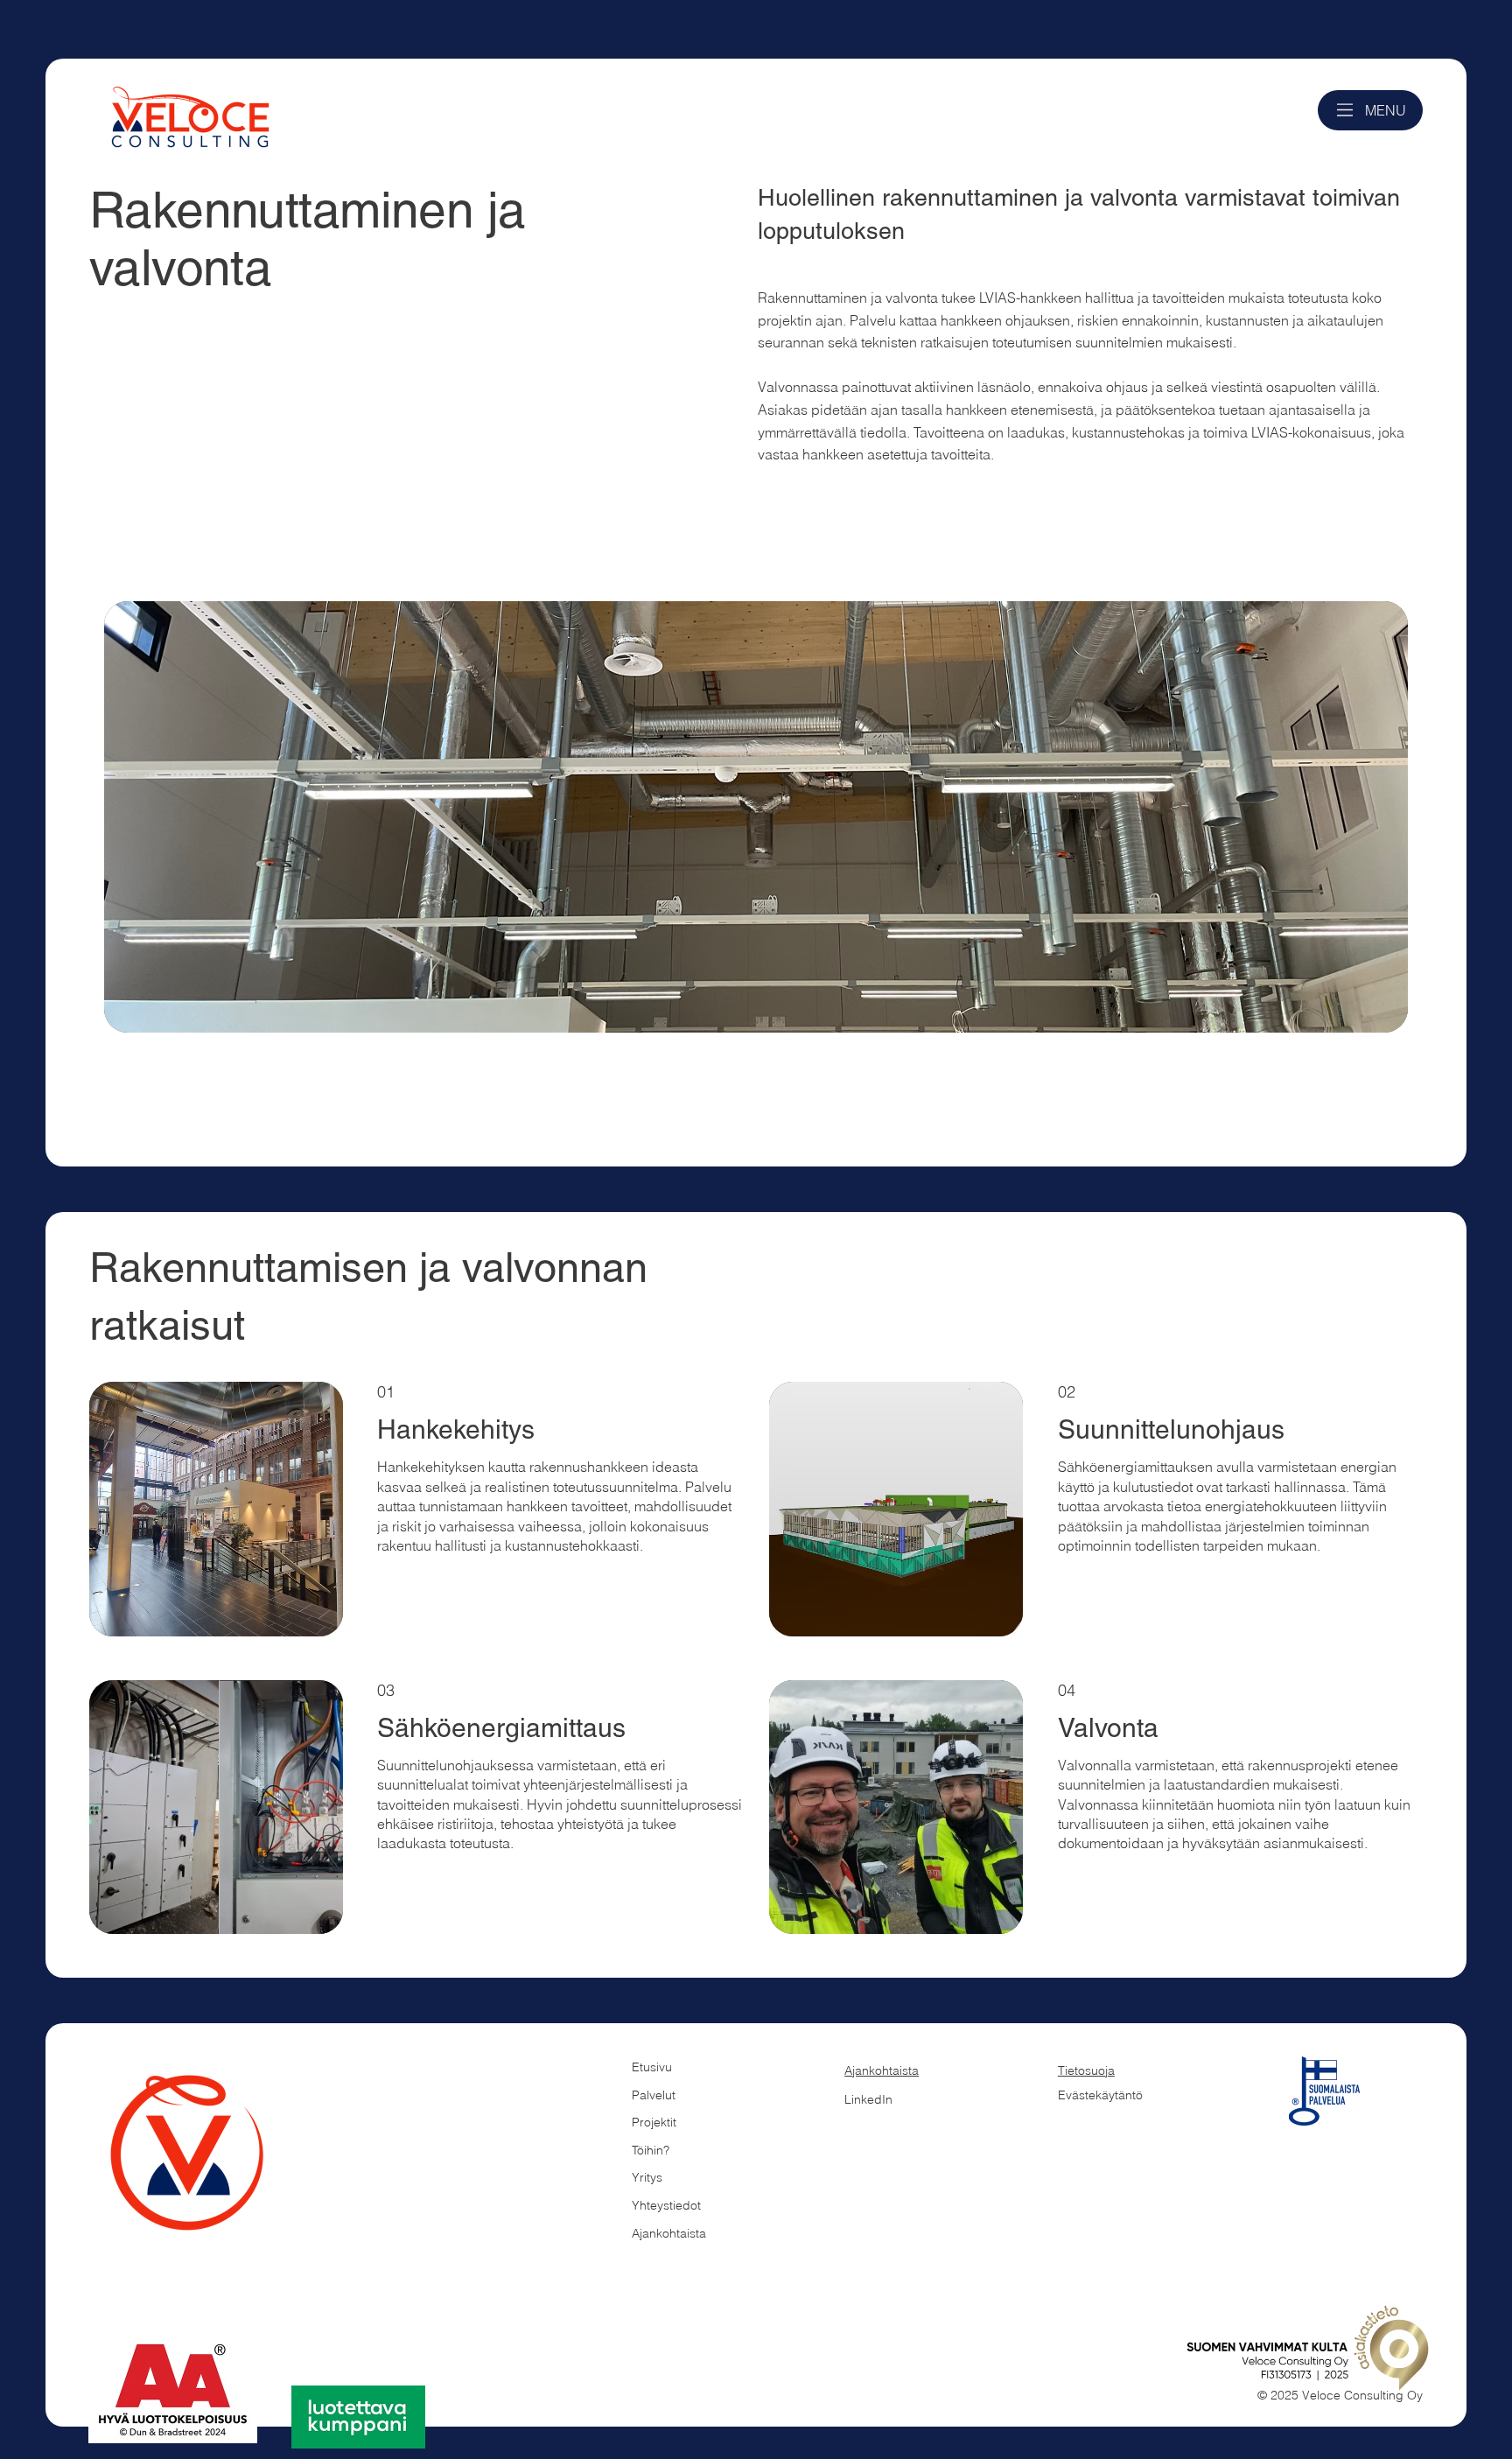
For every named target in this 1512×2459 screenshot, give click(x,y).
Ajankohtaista (882, 2070)
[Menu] (1345, 110)
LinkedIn (868, 2099)
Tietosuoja (1086, 2070)
